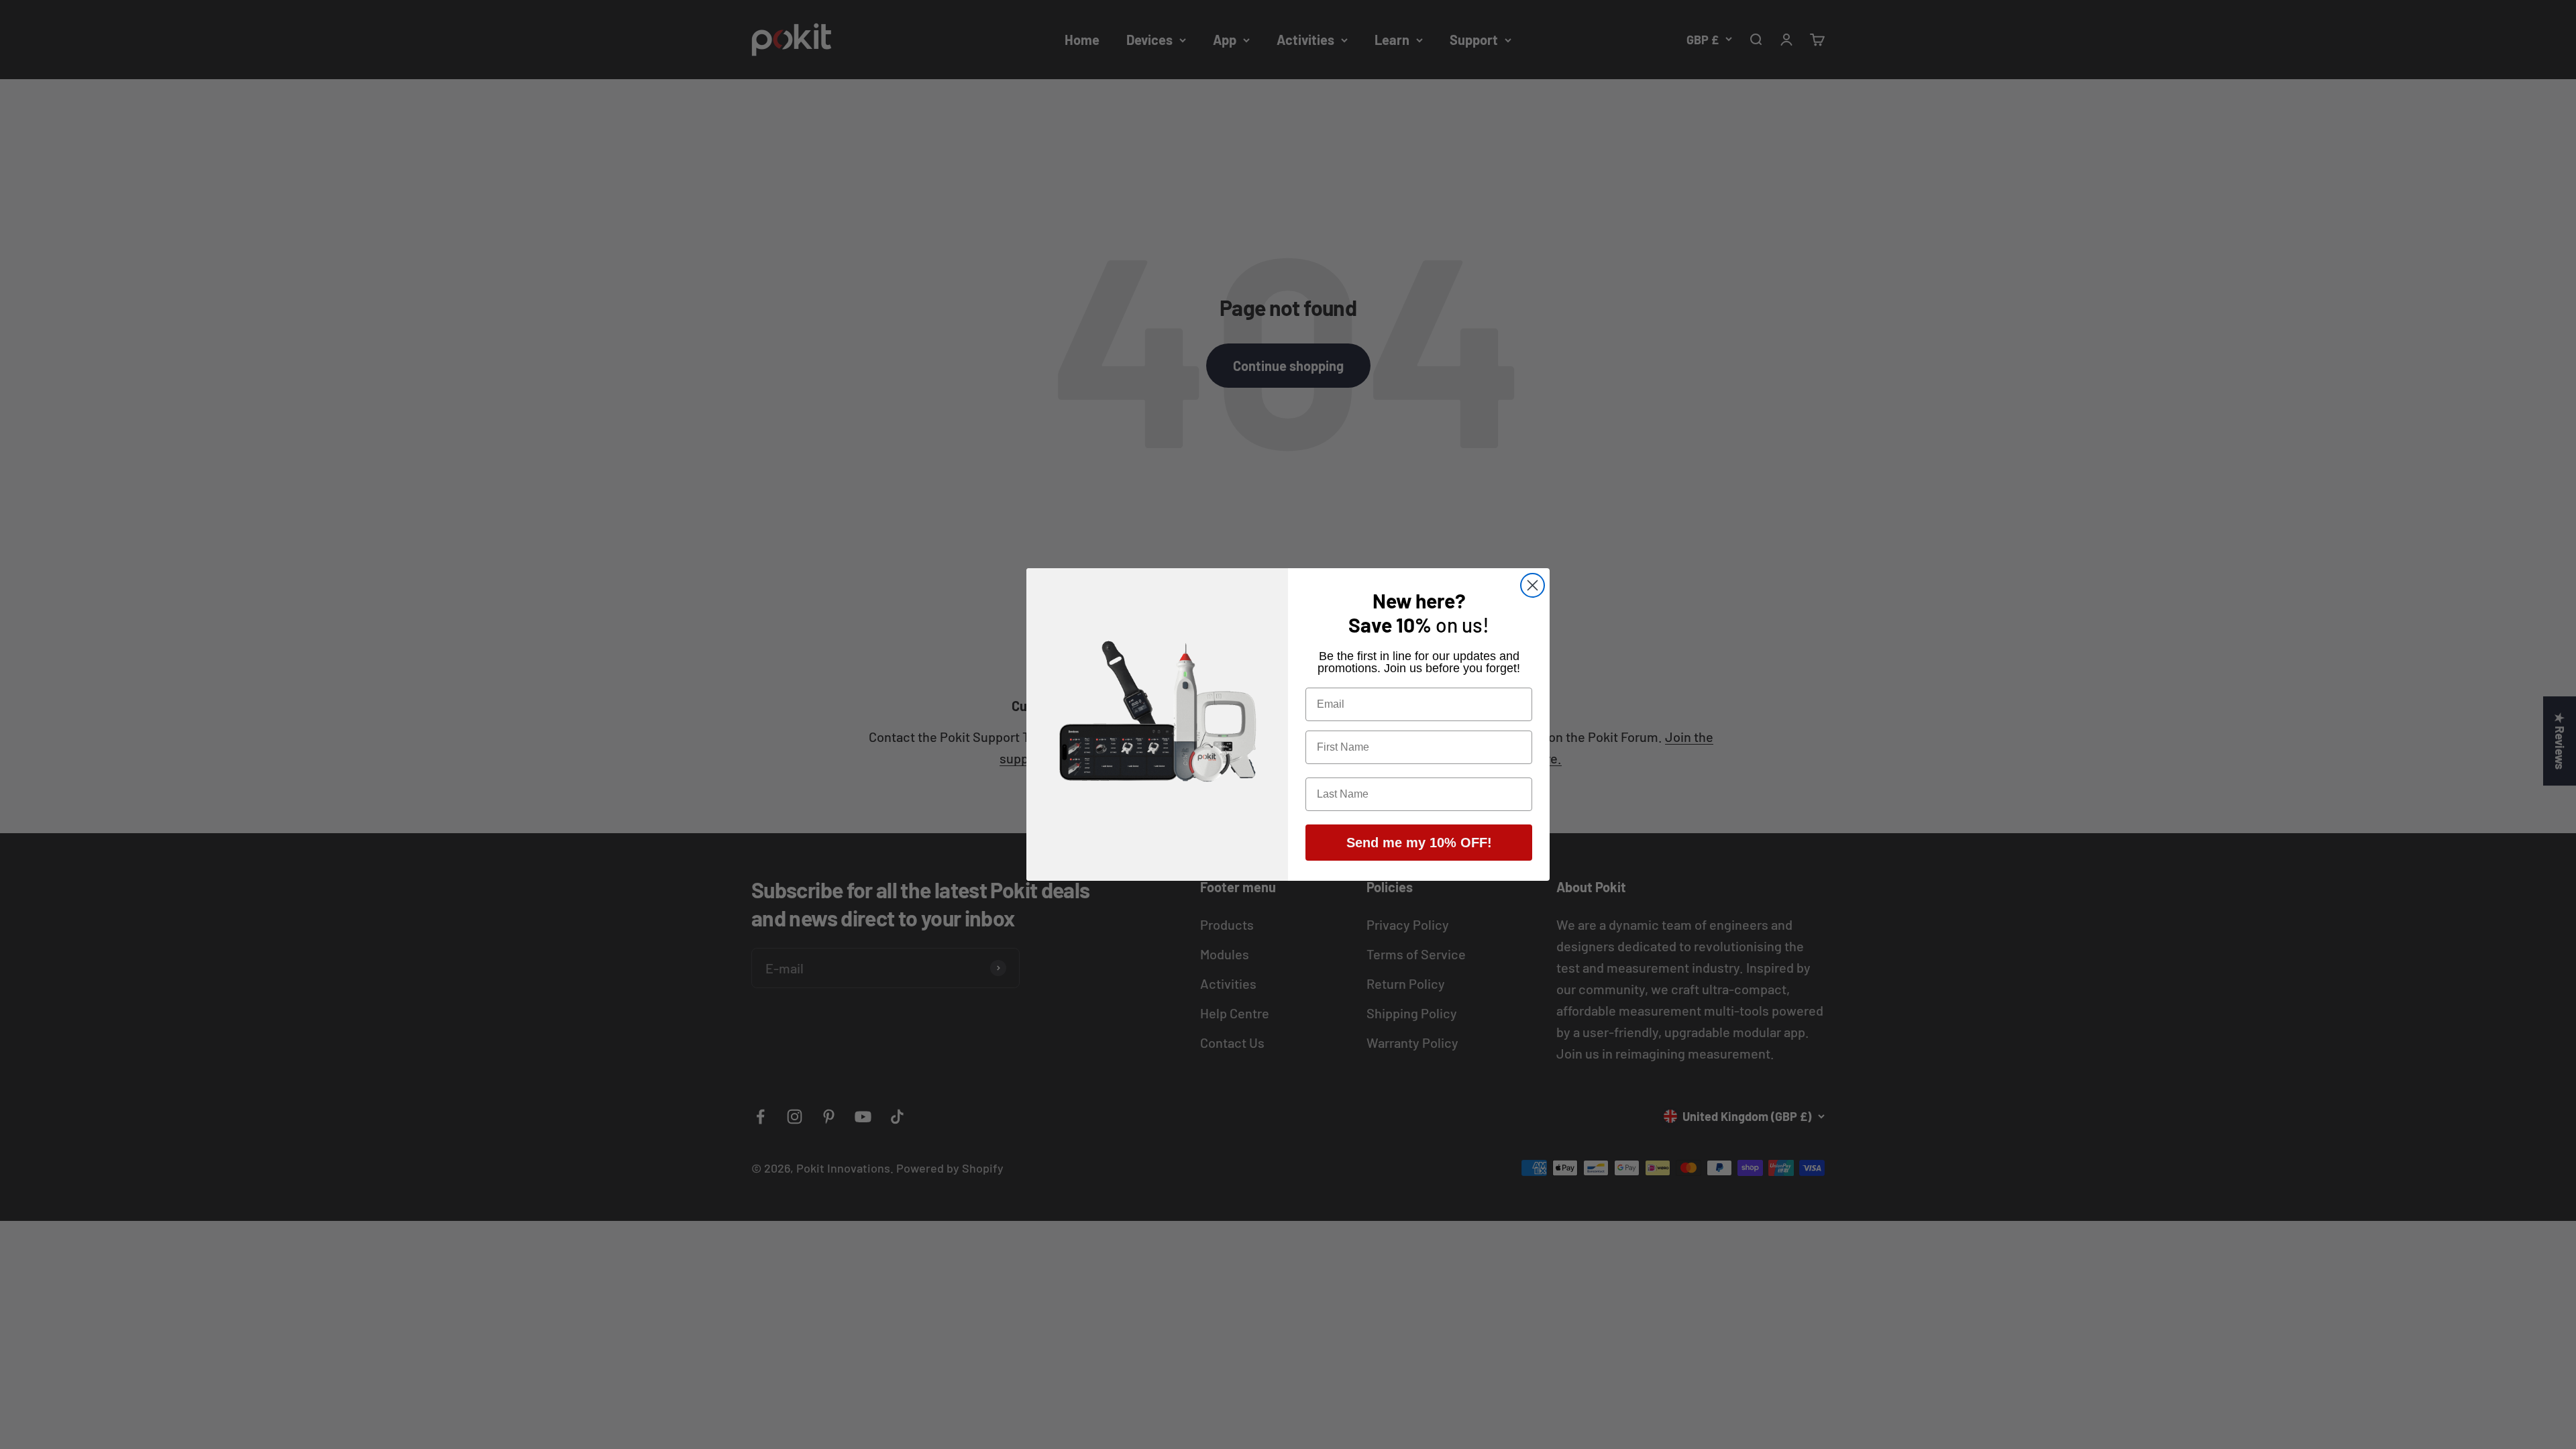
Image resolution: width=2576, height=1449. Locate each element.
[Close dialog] (1533, 585)
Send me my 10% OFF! (1419, 843)
